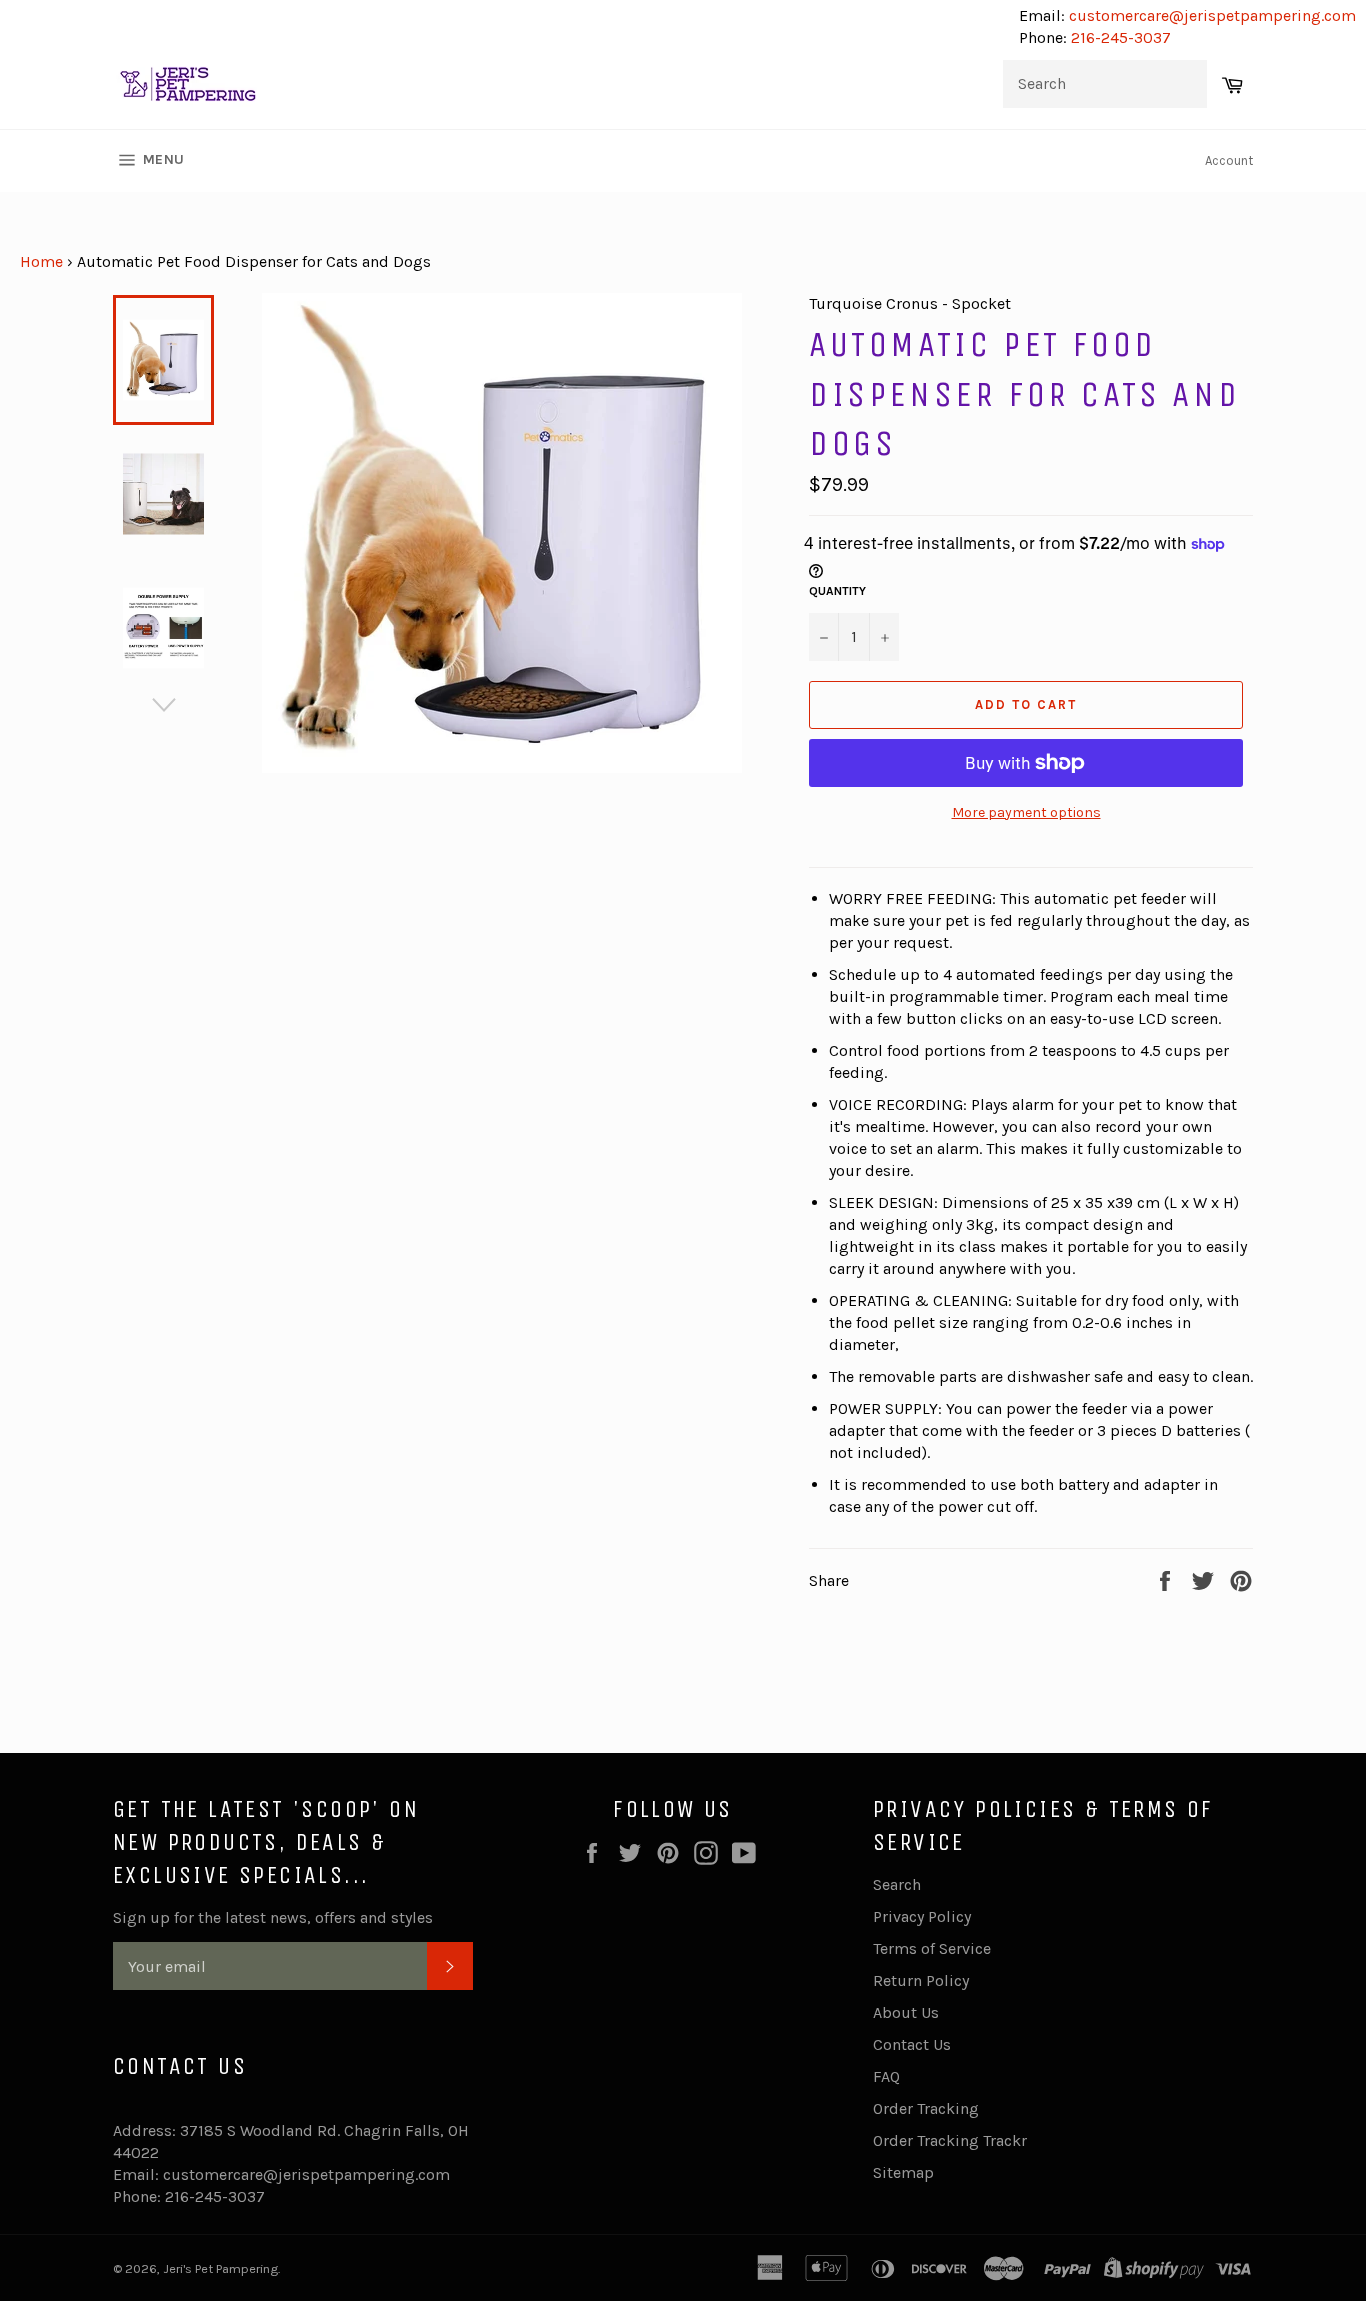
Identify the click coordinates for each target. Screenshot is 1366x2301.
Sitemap (903, 2172)
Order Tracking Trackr (950, 2140)
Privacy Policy (922, 1916)
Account (1229, 160)
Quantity (837, 591)
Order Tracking (926, 2108)
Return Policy (921, 1980)
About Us (906, 2012)
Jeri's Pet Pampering (220, 2268)
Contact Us (912, 2044)
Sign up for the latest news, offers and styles (273, 1917)
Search (897, 1884)
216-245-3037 (1121, 37)
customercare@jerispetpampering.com (1210, 15)
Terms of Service (932, 1948)
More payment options (1026, 812)
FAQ (886, 2076)
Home (41, 261)
